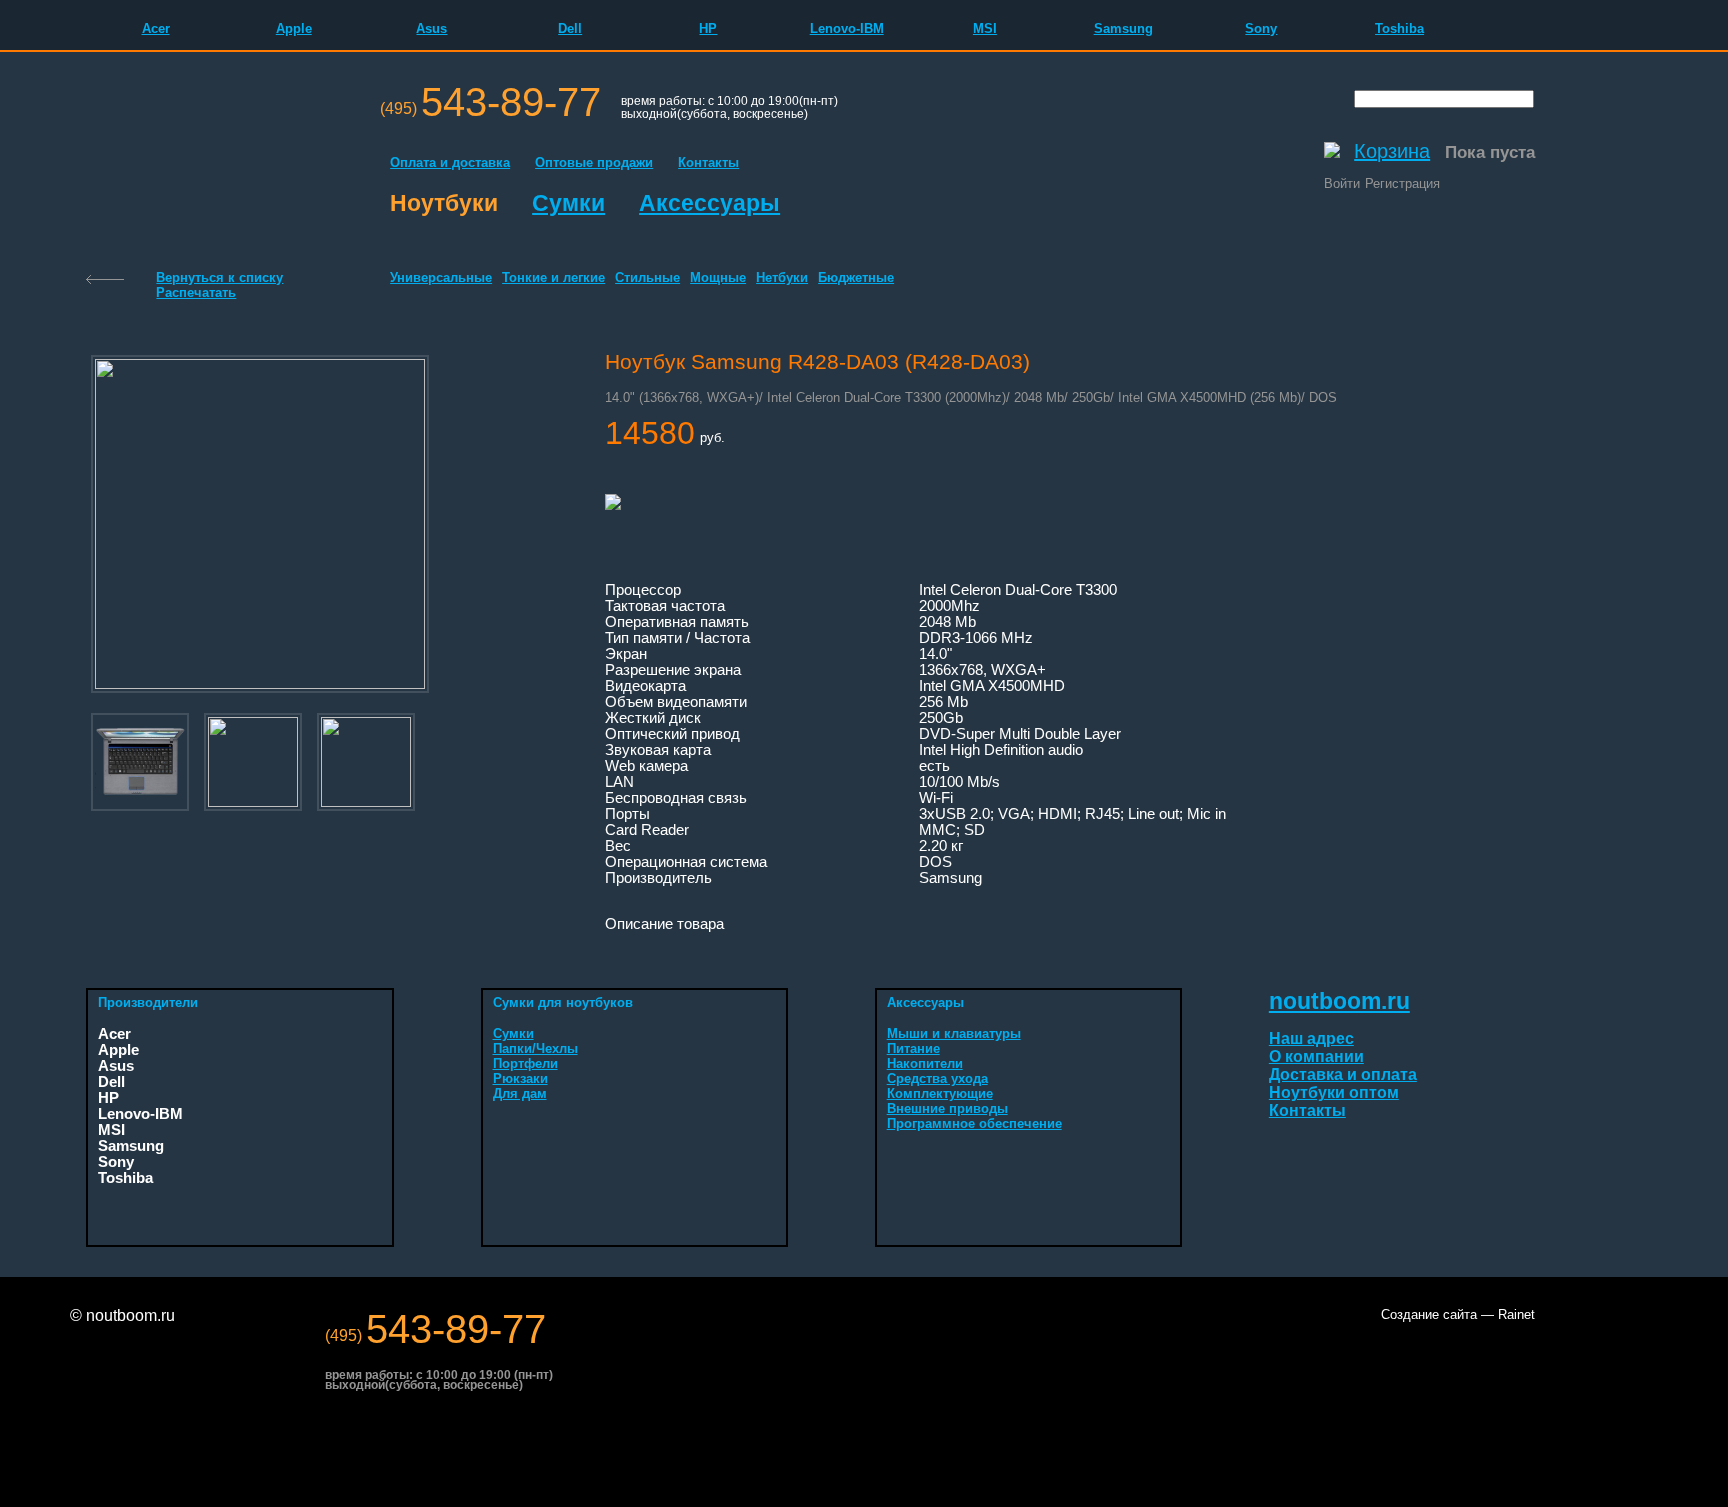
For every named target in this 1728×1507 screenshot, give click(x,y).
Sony (1261, 28)
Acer (156, 28)
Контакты (708, 162)
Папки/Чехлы (535, 1048)
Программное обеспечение (974, 1123)
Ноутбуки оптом (1334, 1092)
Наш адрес (1311, 1038)
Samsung (1123, 28)
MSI (985, 28)
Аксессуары (709, 203)
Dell (570, 28)
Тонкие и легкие (553, 277)
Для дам (520, 1093)
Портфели (525, 1063)
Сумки (568, 203)
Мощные (718, 277)
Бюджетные (856, 277)
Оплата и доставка (450, 162)
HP (708, 28)
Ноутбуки (444, 203)
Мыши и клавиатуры (954, 1033)
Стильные (647, 277)
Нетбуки (782, 277)
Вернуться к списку (219, 277)
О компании (1316, 1056)
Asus (431, 28)
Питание (913, 1048)
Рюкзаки (520, 1078)
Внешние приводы (947, 1108)
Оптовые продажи (594, 162)
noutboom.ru (1339, 1001)
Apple (294, 28)
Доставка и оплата (1343, 1074)
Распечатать (196, 292)
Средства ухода (937, 1078)
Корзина (1392, 151)
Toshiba (1399, 28)
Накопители (925, 1063)
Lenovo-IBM (847, 28)
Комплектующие (940, 1093)
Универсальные (441, 277)
